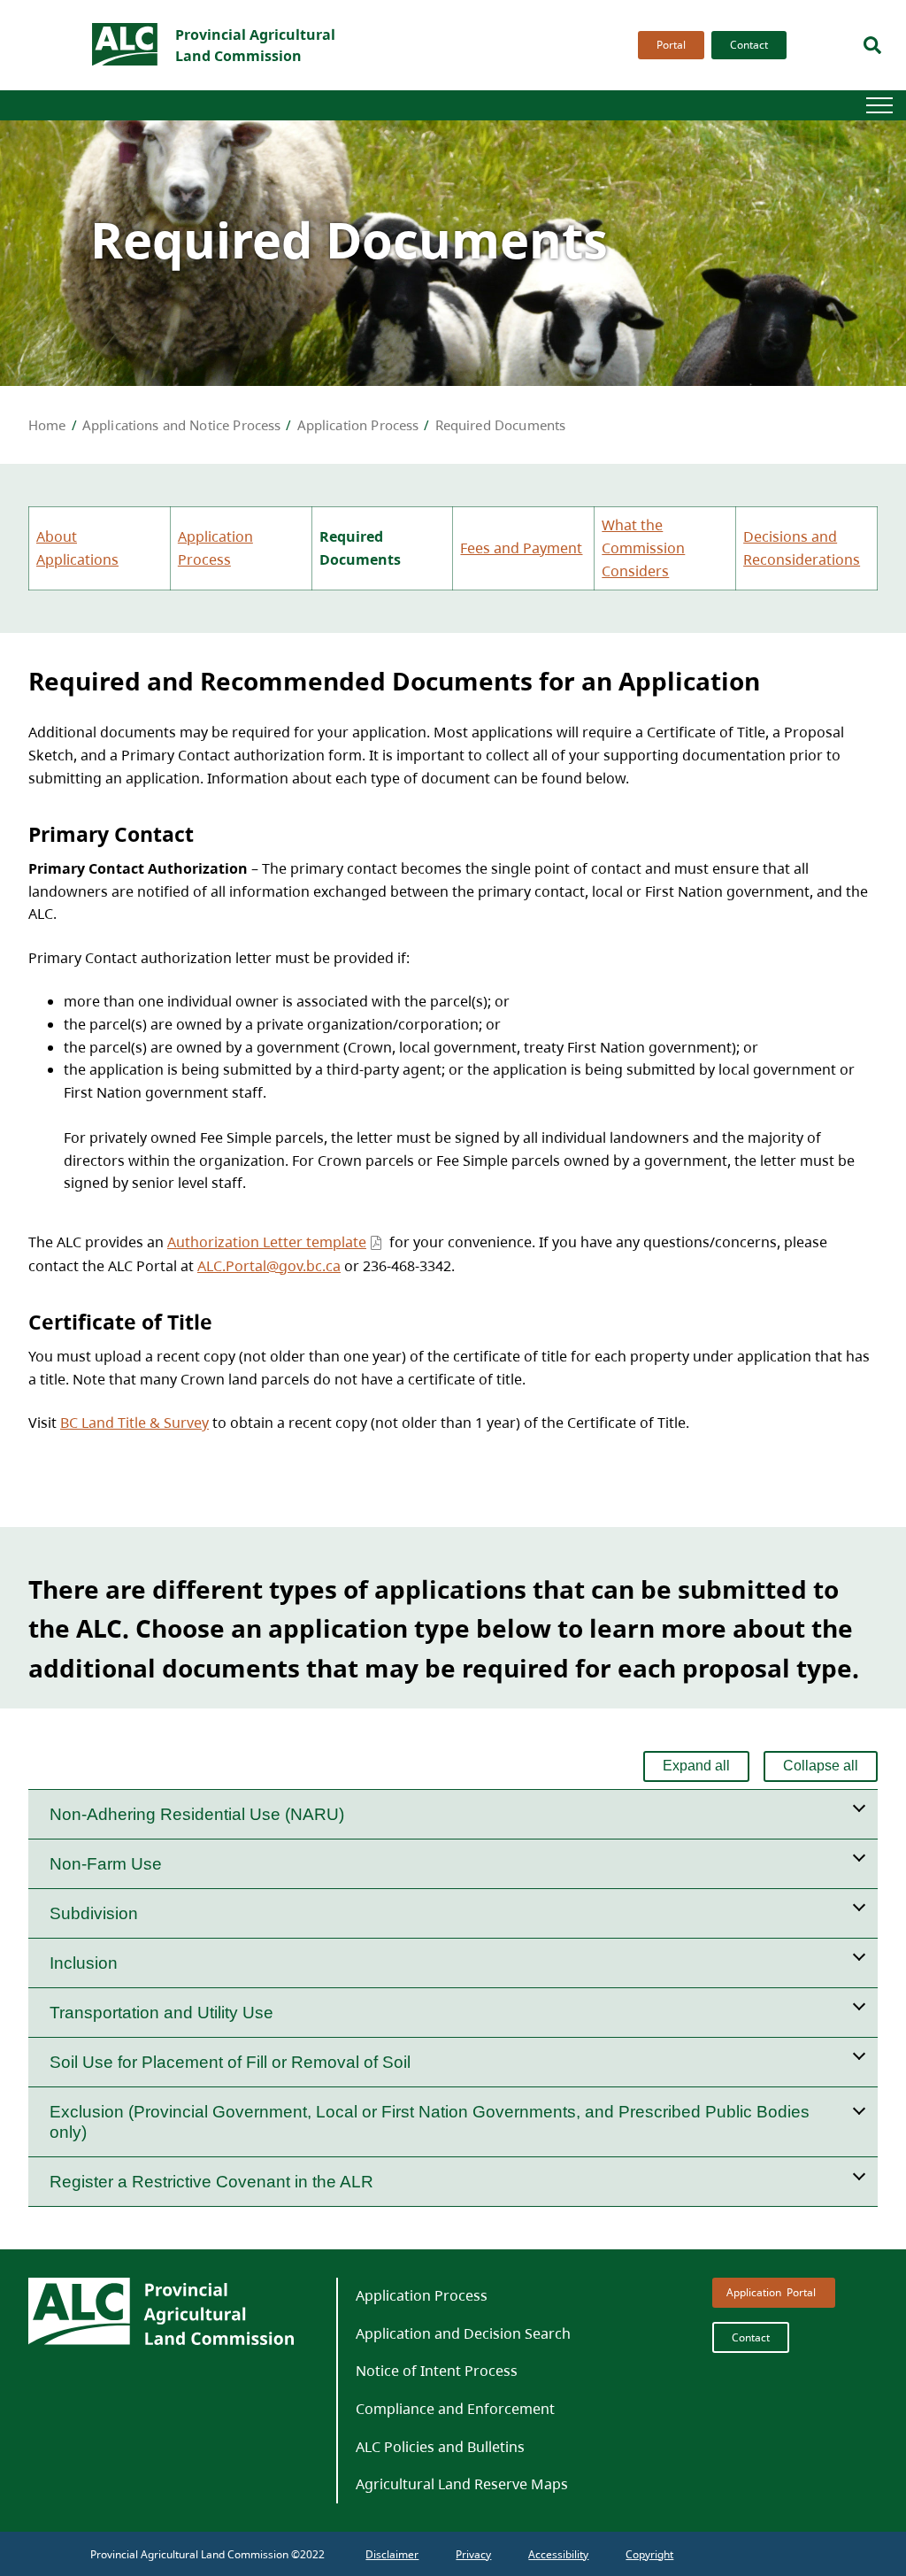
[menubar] (707, 45)
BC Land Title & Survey (134, 1423)
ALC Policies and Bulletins (440, 2447)
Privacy (473, 2554)
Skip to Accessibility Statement (634, 60)
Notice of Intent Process (437, 2371)
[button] (453, 1814)
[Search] (872, 45)
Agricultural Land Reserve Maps (462, 2484)
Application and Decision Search (463, 2333)
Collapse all (821, 1766)
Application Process (422, 2295)
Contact (749, 45)
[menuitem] (668, 45)
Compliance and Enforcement (455, 2409)
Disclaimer (392, 2554)
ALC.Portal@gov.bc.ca (269, 1266)
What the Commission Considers (643, 548)
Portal (671, 45)
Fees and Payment (521, 548)
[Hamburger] (879, 105)
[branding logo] (126, 45)
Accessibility (558, 2554)
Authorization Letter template (267, 1242)
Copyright (649, 2554)
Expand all (696, 1766)
